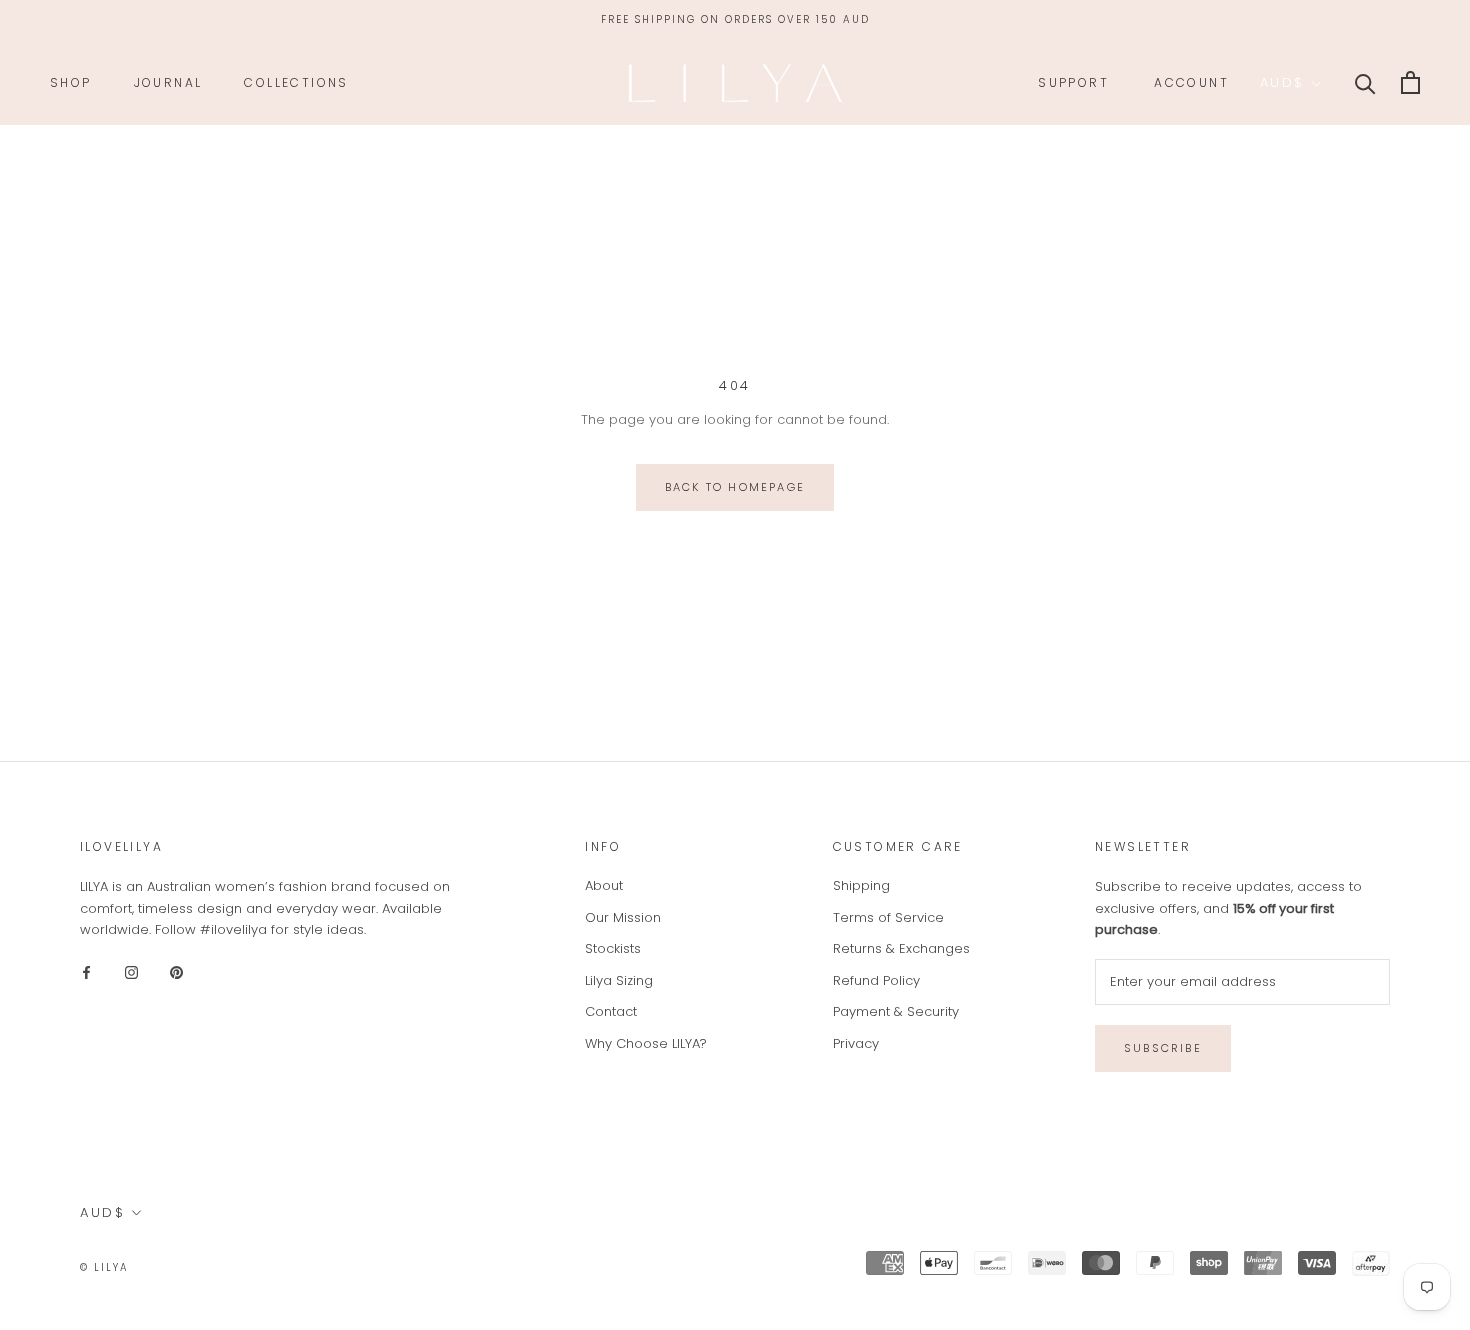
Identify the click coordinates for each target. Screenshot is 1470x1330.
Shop (71, 82)
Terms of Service (888, 917)
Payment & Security (896, 1011)
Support (1073, 82)
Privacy (856, 1043)
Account (1191, 82)
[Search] (1365, 82)
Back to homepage (735, 487)
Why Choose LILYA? (646, 1043)
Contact (611, 1011)
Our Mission (623, 917)
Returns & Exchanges (901, 948)
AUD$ (1282, 82)
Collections (296, 82)
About (604, 885)
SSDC (212, 1266)
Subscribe (1163, 1048)
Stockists (613, 948)
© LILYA (104, 1267)
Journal (168, 82)
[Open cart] (1410, 82)
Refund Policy (876, 980)
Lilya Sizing (619, 980)
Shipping (861, 885)
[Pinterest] (176, 971)
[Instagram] (131, 971)
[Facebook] (86, 971)
